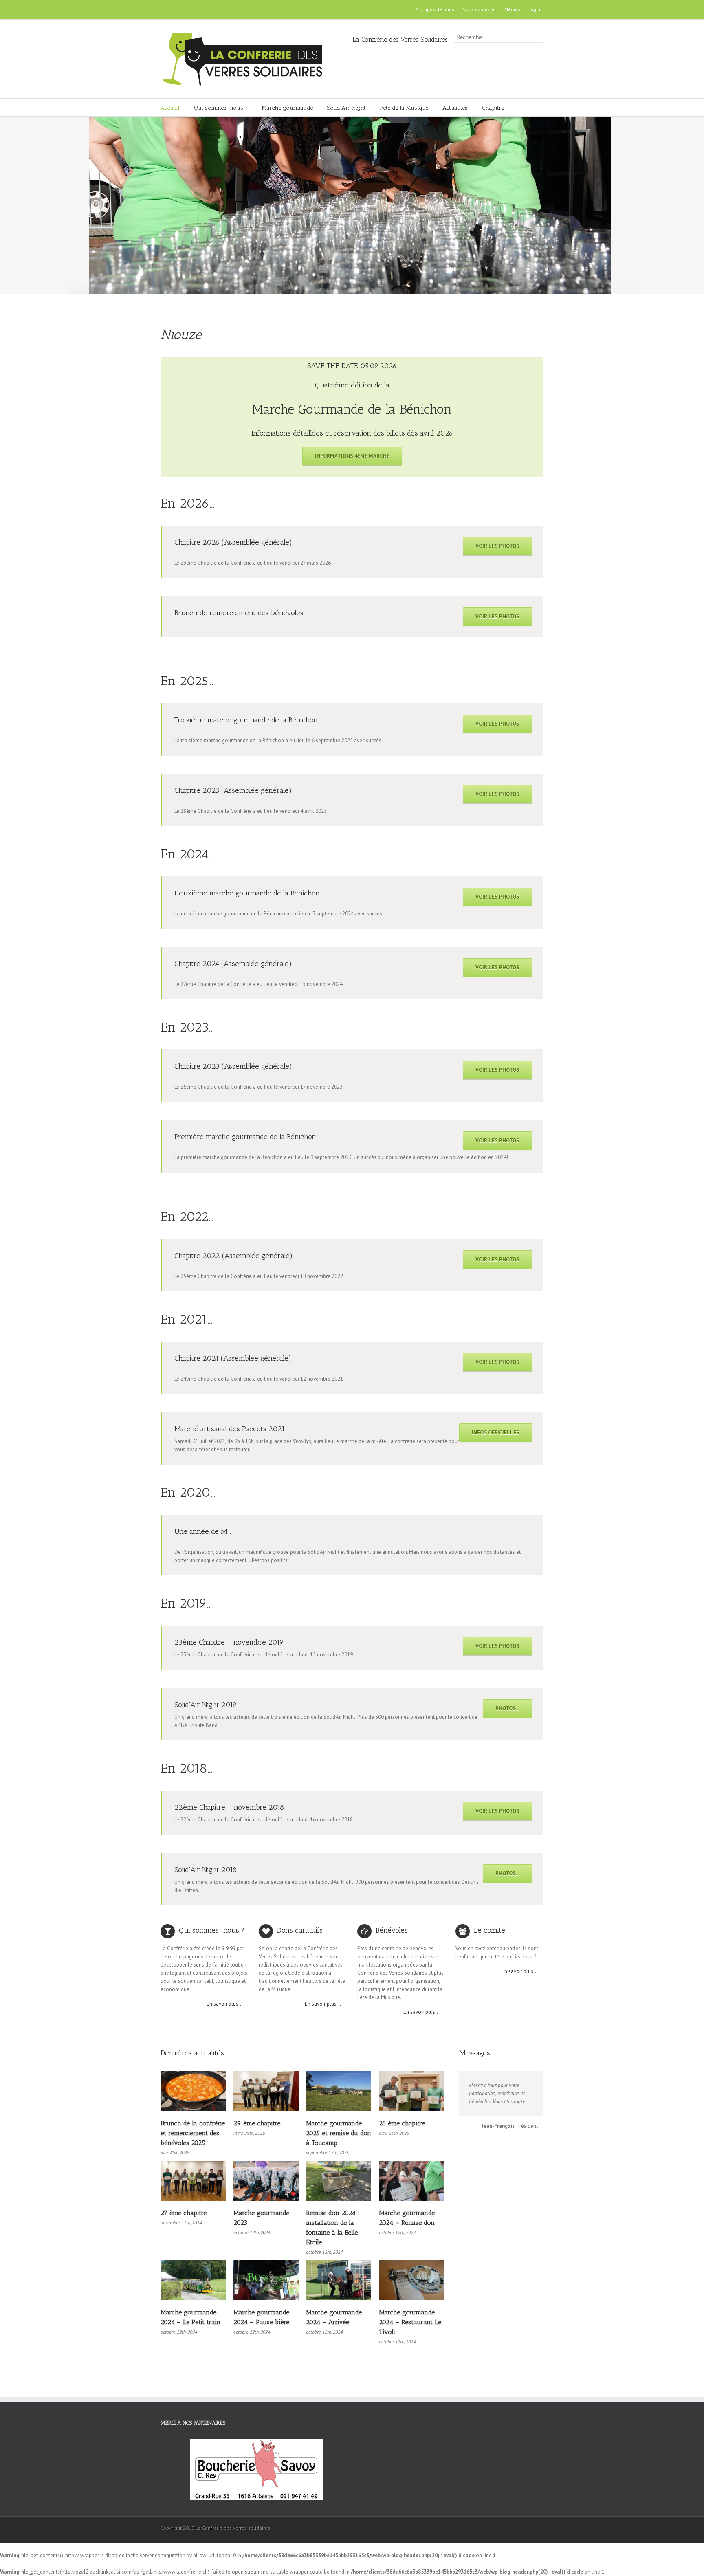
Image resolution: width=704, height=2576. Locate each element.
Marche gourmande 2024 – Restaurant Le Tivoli (410, 2322)
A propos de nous (435, 9)
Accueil (170, 108)
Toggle (530, 365)
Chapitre (493, 108)
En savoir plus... (225, 2004)
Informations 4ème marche (352, 456)
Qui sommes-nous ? (221, 108)
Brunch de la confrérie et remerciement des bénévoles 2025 (193, 2133)
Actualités (455, 108)
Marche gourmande (287, 108)
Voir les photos (497, 546)
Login (534, 9)
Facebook (162, 10)
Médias (512, 9)
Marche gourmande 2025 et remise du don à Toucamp (339, 2133)
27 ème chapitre (184, 2213)
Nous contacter (479, 9)
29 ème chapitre (257, 2123)
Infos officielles (496, 1433)
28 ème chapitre (402, 2123)
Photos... (507, 1708)
